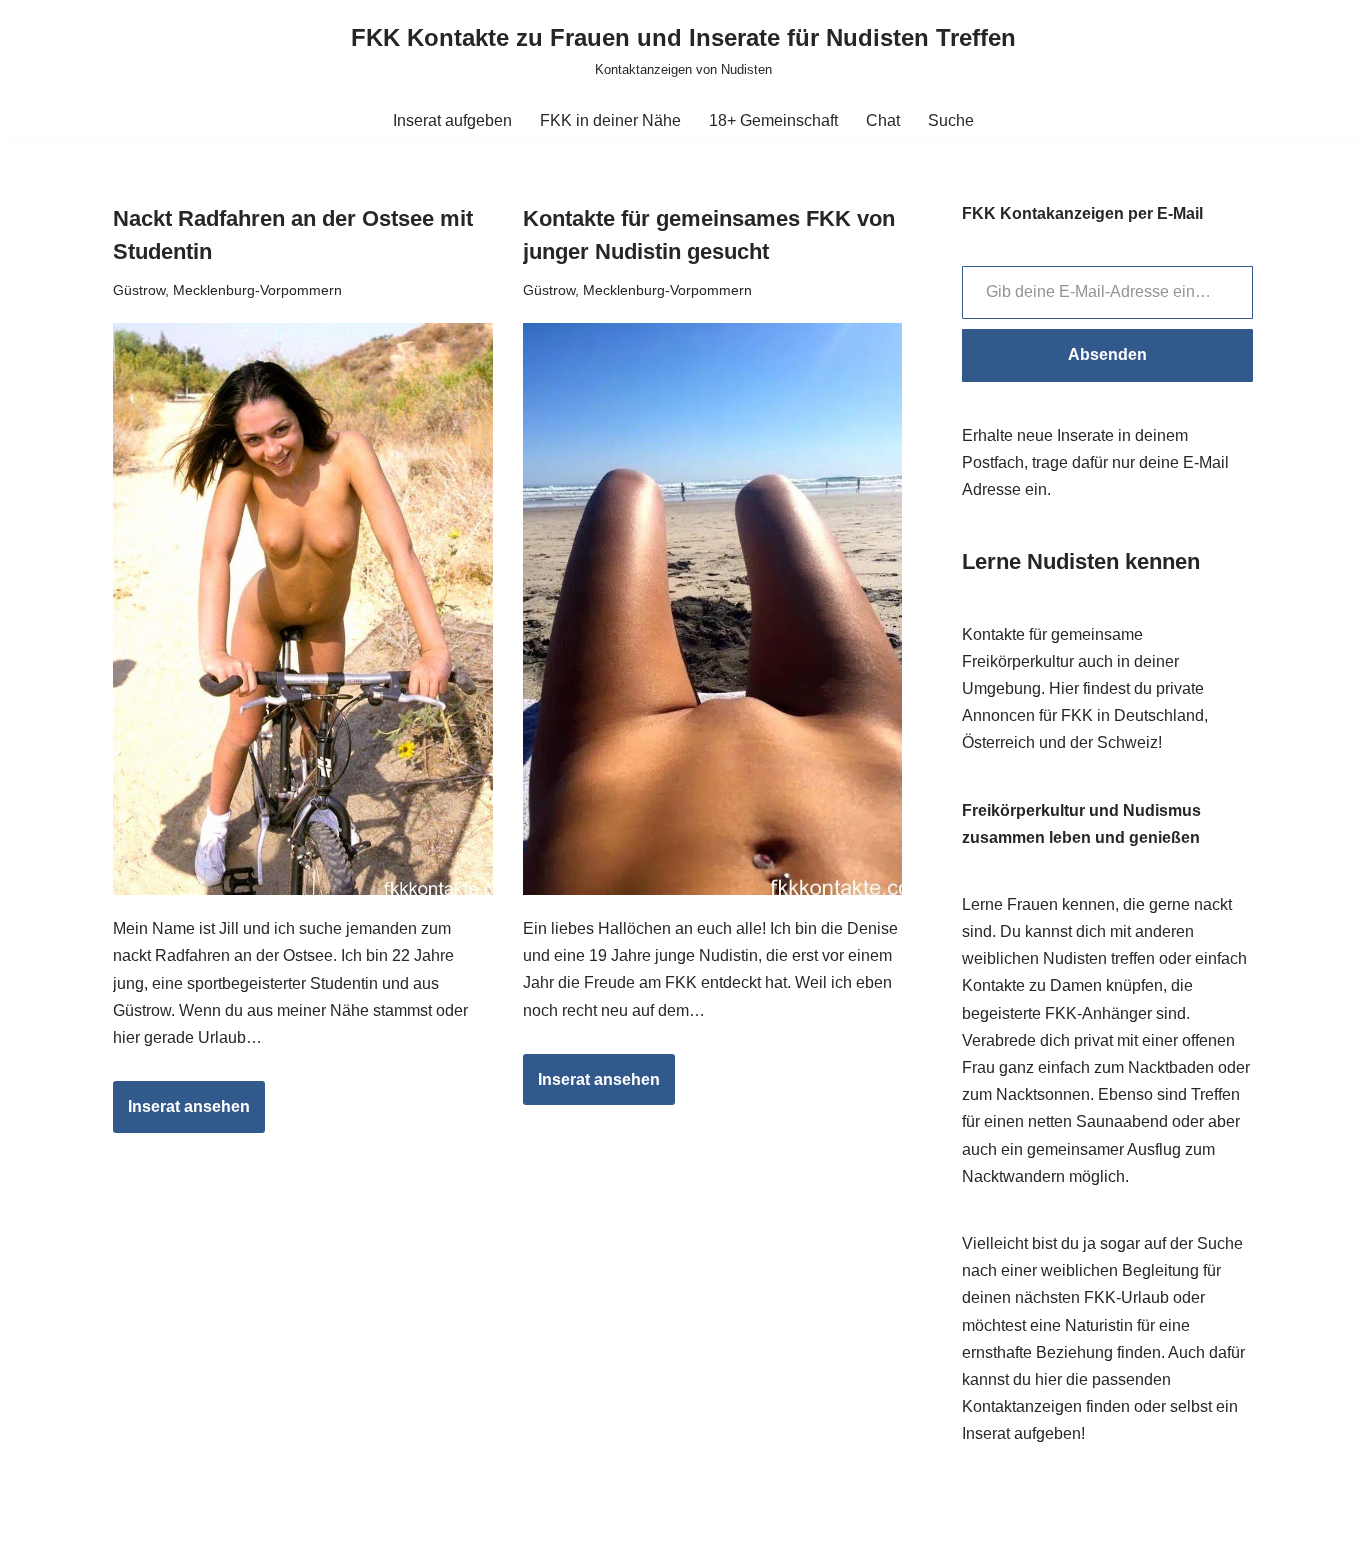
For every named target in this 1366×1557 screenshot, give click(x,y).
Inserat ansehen (181, 1115)
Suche (951, 120)
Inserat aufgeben (452, 120)
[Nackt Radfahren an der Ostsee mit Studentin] (303, 609)
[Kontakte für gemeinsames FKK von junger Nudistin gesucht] (713, 609)
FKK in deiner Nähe (610, 120)
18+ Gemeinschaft (773, 120)
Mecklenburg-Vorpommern (257, 290)
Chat (883, 120)
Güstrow (139, 290)
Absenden (1107, 354)
